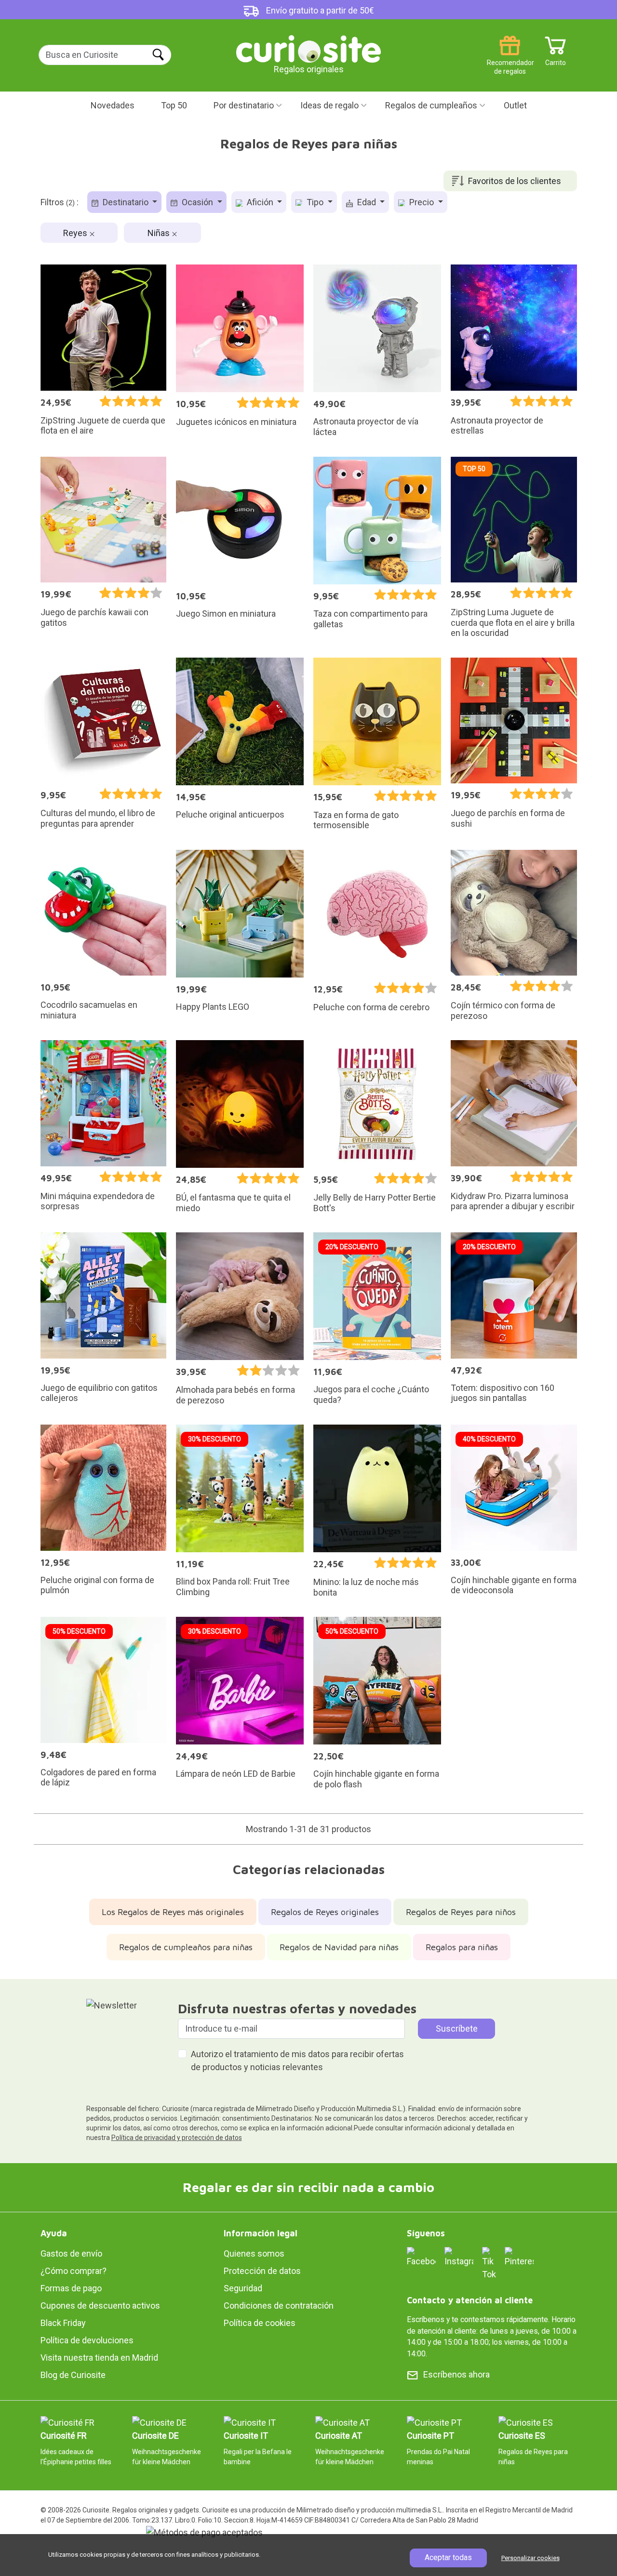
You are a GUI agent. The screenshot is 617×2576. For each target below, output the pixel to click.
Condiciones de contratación (279, 2305)
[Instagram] (459, 2256)
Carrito (556, 59)
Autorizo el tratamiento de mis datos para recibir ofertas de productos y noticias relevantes (297, 2061)
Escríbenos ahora (456, 2374)
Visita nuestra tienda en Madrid (99, 2358)
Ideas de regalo (329, 105)
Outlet (515, 105)
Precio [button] (422, 202)
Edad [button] (367, 202)
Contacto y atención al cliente (470, 2300)
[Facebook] (421, 2256)
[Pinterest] (519, 2256)
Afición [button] (260, 202)
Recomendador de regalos (510, 59)
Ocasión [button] (197, 202)
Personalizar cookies (530, 2558)
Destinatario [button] (126, 202)
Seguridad (243, 2288)
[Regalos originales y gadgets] (308, 48)
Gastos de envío (71, 2253)
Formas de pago (71, 2288)
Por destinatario (244, 105)
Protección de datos (262, 2271)
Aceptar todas (448, 2557)
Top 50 (174, 105)
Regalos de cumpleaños (431, 105)
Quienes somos (254, 2253)
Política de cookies (260, 2323)
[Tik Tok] (489, 2263)
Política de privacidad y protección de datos (177, 2138)
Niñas (160, 233)
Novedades (113, 105)
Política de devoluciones (87, 2340)
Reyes (76, 233)
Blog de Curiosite (73, 2375)
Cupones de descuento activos (100, 2305)
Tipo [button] (315, 202)
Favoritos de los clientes (515, 181)
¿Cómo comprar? (74, 2271)
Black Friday (63, 2323)
